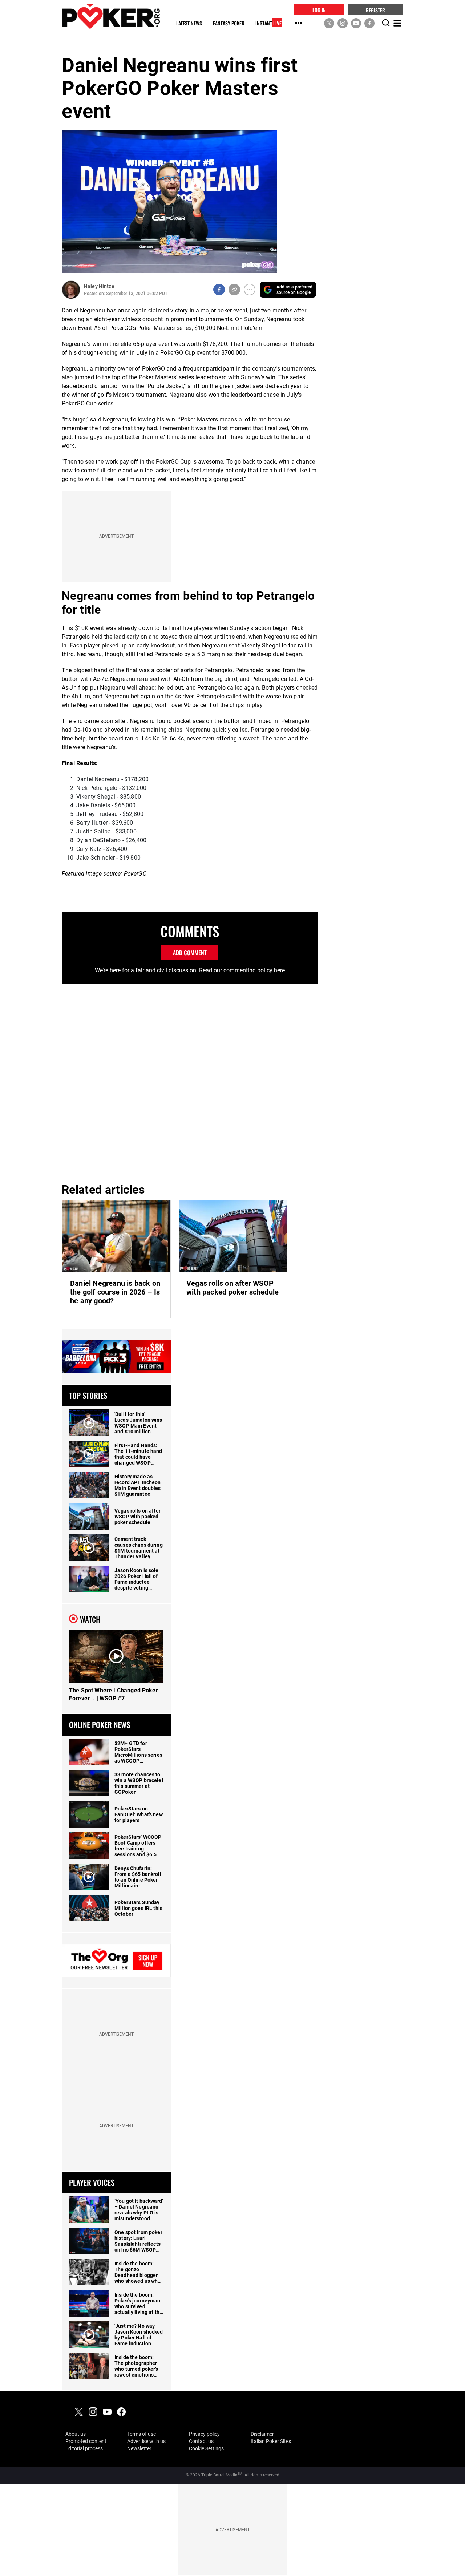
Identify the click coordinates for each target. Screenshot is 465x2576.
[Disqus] (190, 1082)
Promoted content (86, 2441)
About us (76, 2434)
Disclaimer (262, 2434)
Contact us (201, 2441)
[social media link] (329, 23)
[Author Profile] (71, 290)
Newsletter (139, 2448)
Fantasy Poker (229, 23)
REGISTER (375, 10)
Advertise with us (146, 2441)
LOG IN (319, 10)
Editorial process (84, 2448)
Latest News (189, 23)
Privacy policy (204, 2434)
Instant (268, 23)
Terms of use (141, 2434)
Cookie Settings (206, 2448)
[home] (111, 17)
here (279, 970)
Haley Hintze (99, 286)
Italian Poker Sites (271, 2441)
